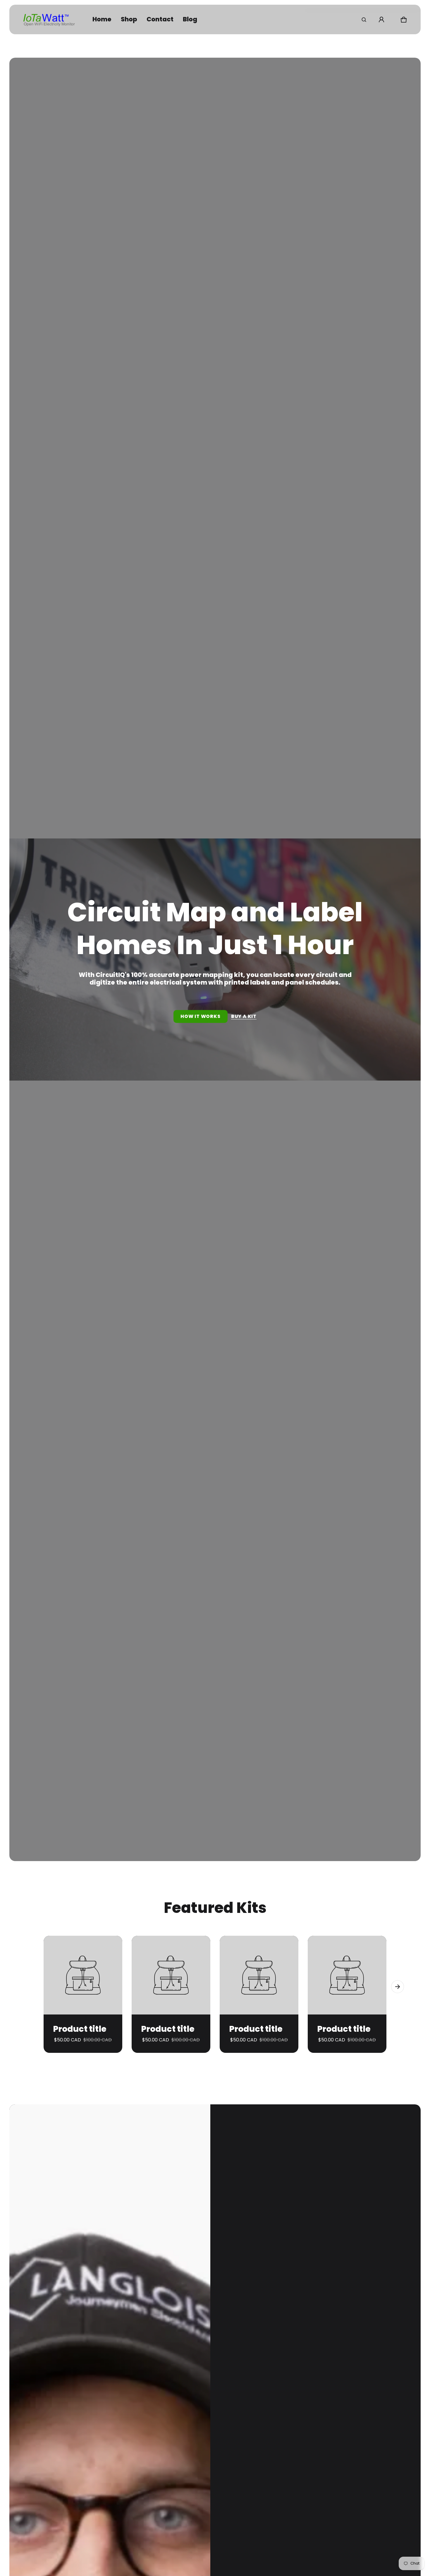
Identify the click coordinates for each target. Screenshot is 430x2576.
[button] (364, 20)
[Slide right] (398, 1987)
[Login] (381, 20)
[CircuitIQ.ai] (49, 19)
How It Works (201, 1016)
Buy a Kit (244, 1016)
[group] (88, 1994)
